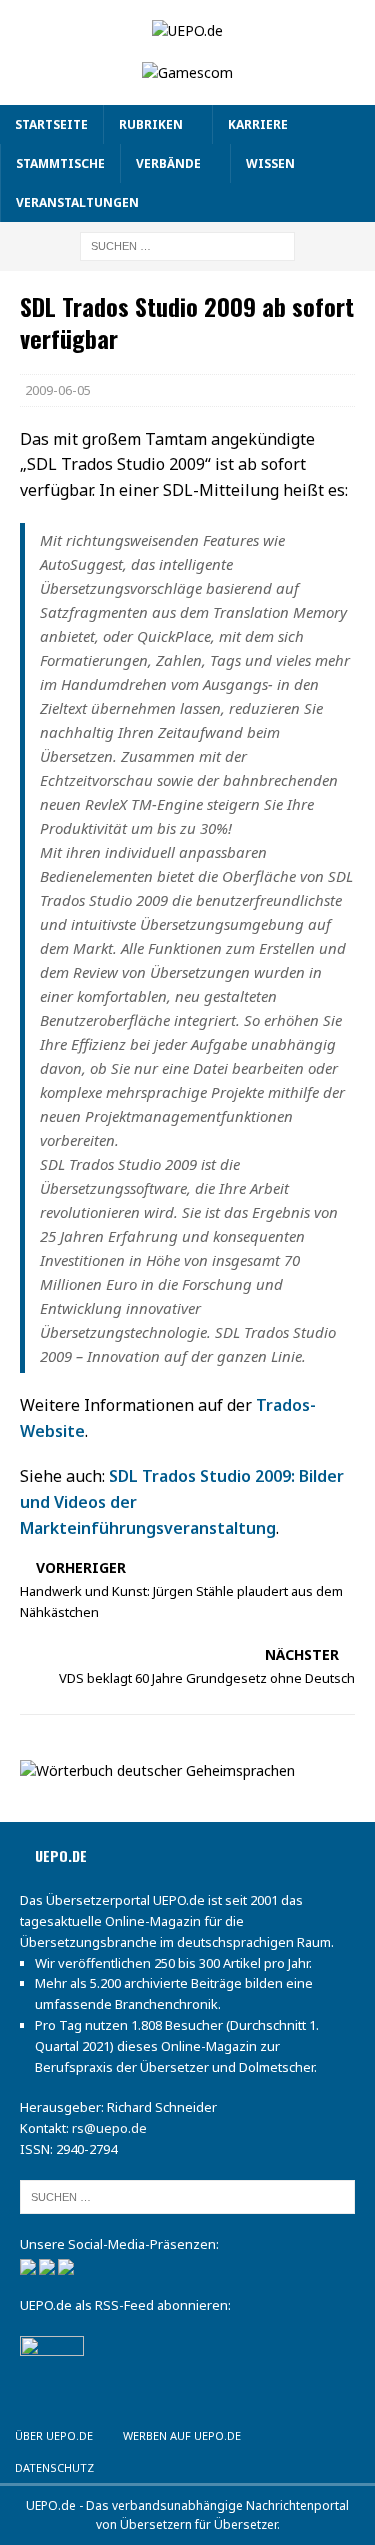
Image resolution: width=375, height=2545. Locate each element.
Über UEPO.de (54, 2435)
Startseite (51, 124)
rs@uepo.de (109, 2128)
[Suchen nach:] (187, 245)
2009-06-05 (58, 390)
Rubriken (151, 124)
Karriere (258, 124)
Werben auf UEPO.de (182, 2435)
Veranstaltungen (77, 202)
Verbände (168, 163)
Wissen (270, 163)
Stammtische (60, 163)
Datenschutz (54, 2467)
